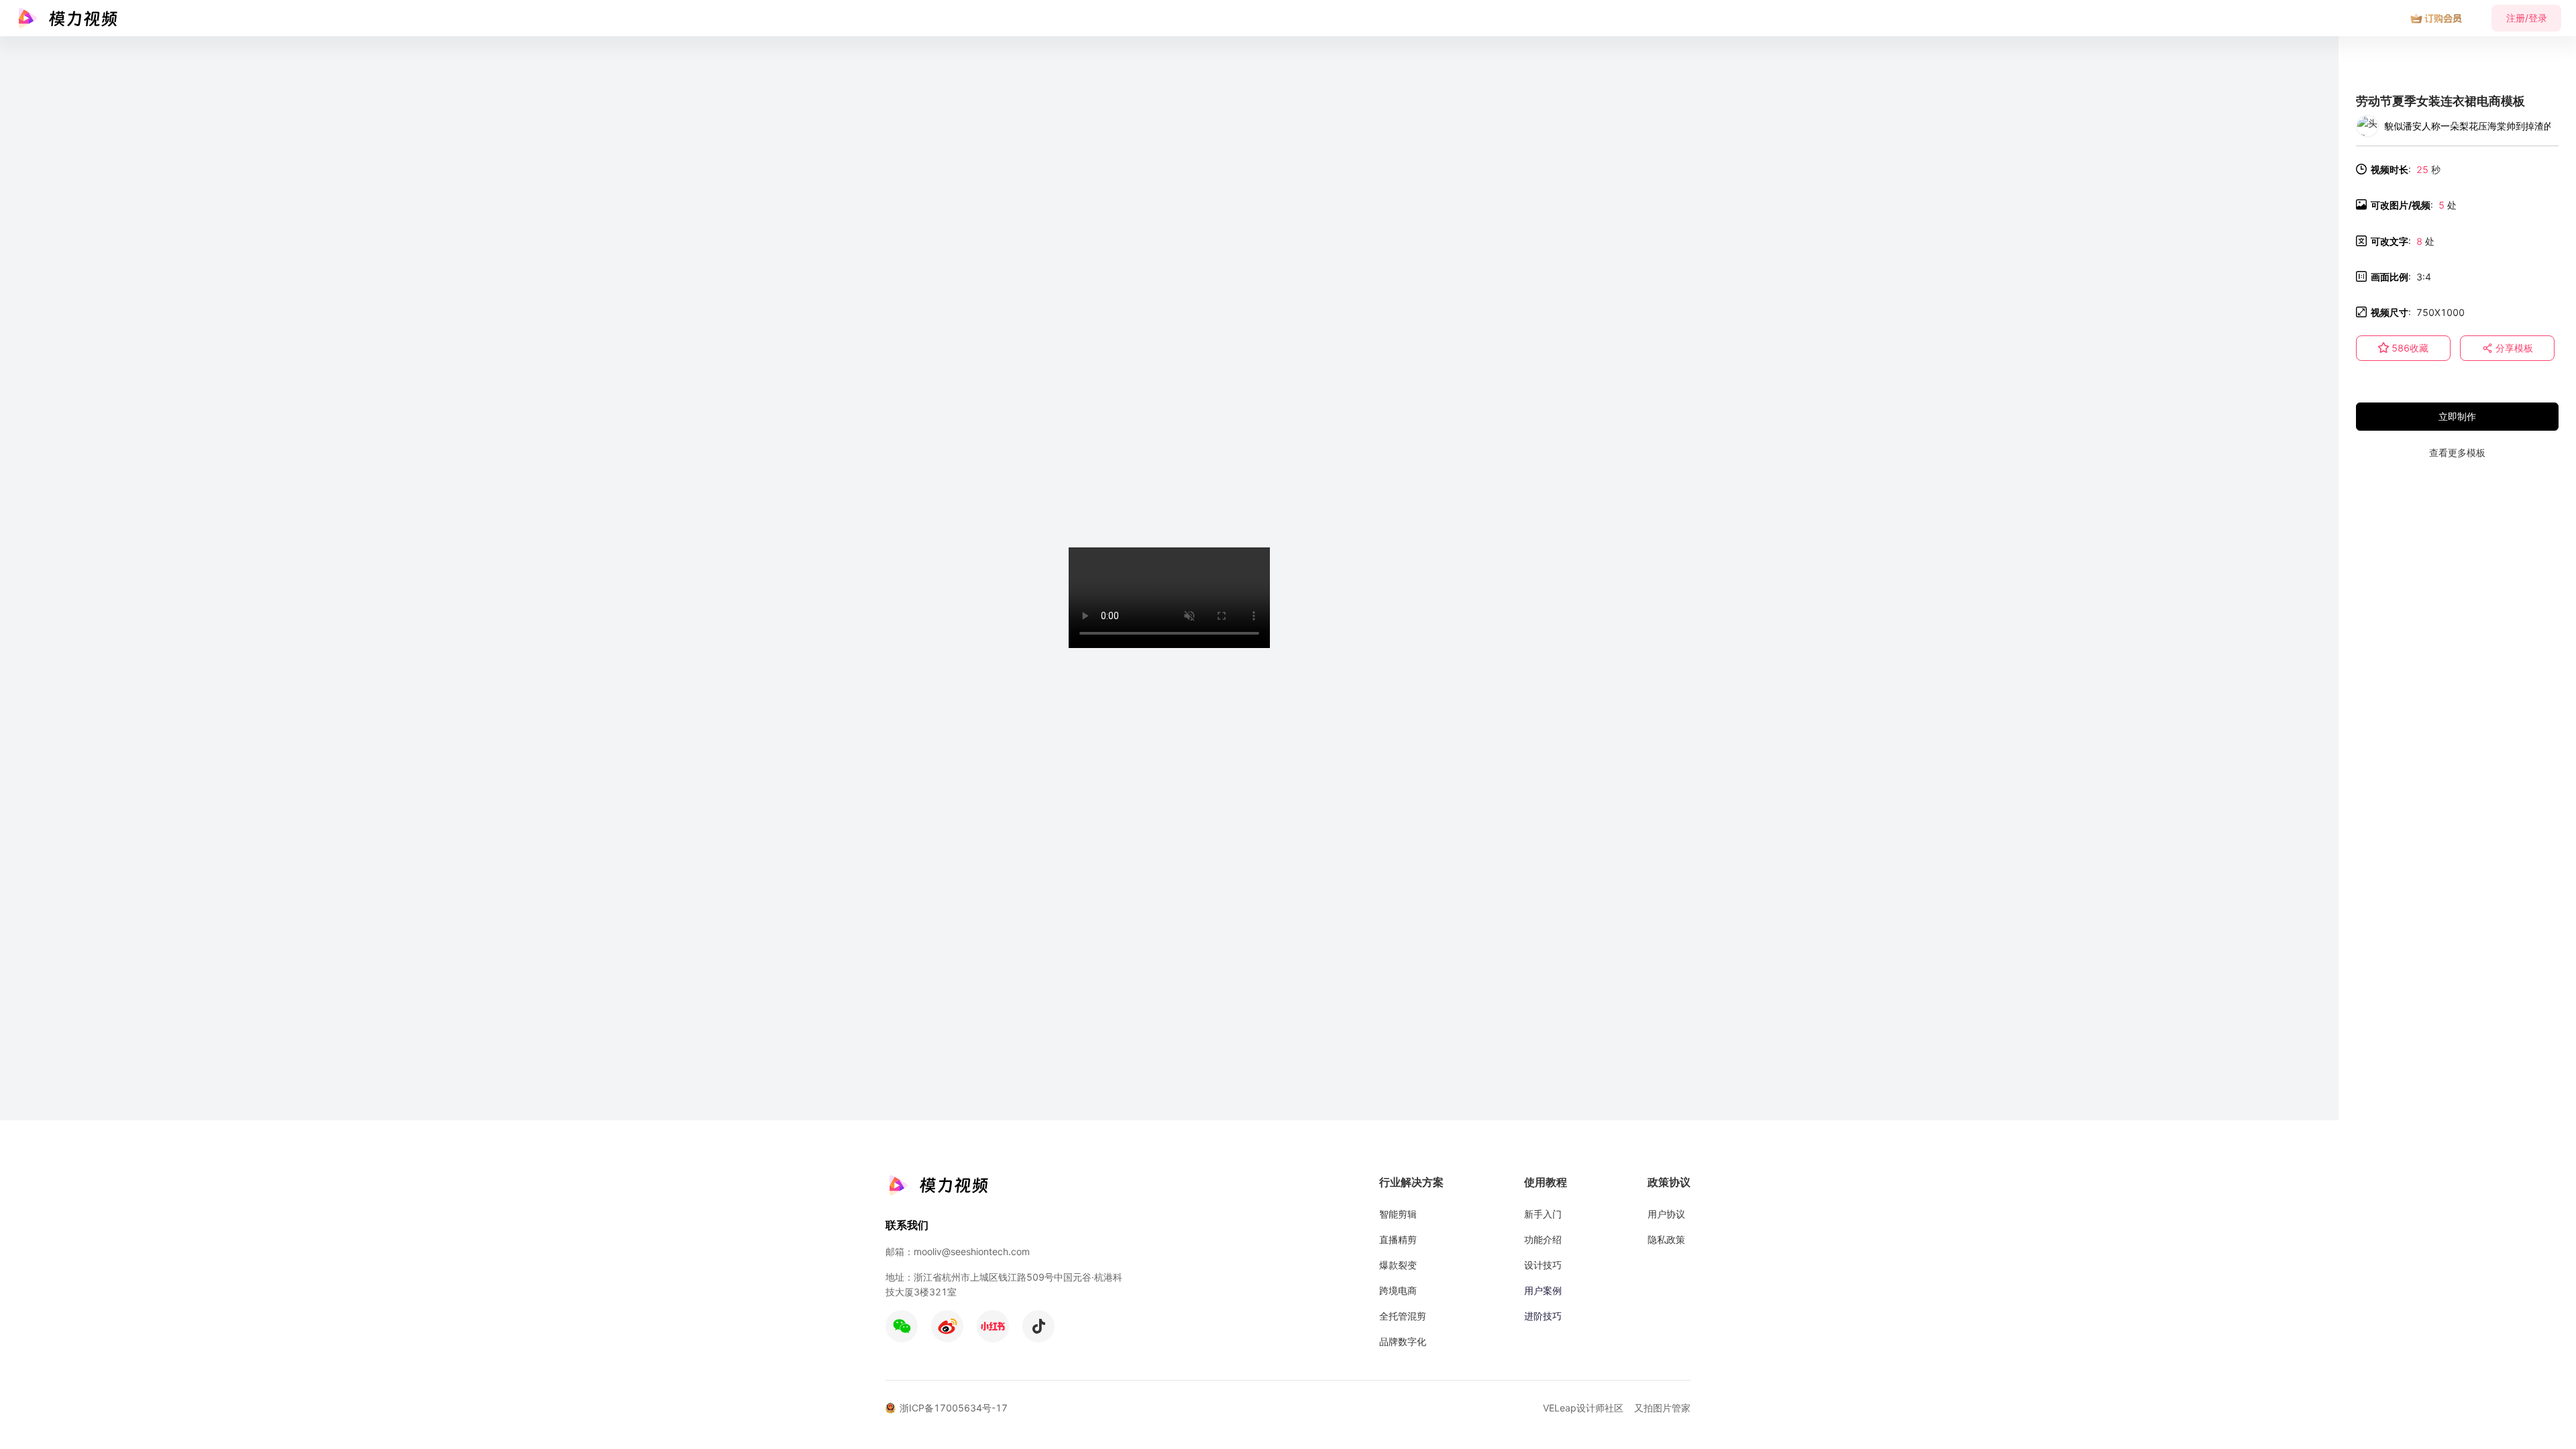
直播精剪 (1398, 1239)
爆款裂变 (1398, 1265)
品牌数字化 (1403, 1341)
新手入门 (1543, 1214)
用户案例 (1543, 1290)
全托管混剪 (1403, 1316)
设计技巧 (1543, 1265)
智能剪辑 (1398, 1214)
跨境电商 (1398, 1290)
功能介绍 (1543, 1239)
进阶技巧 (1543, 1316)
